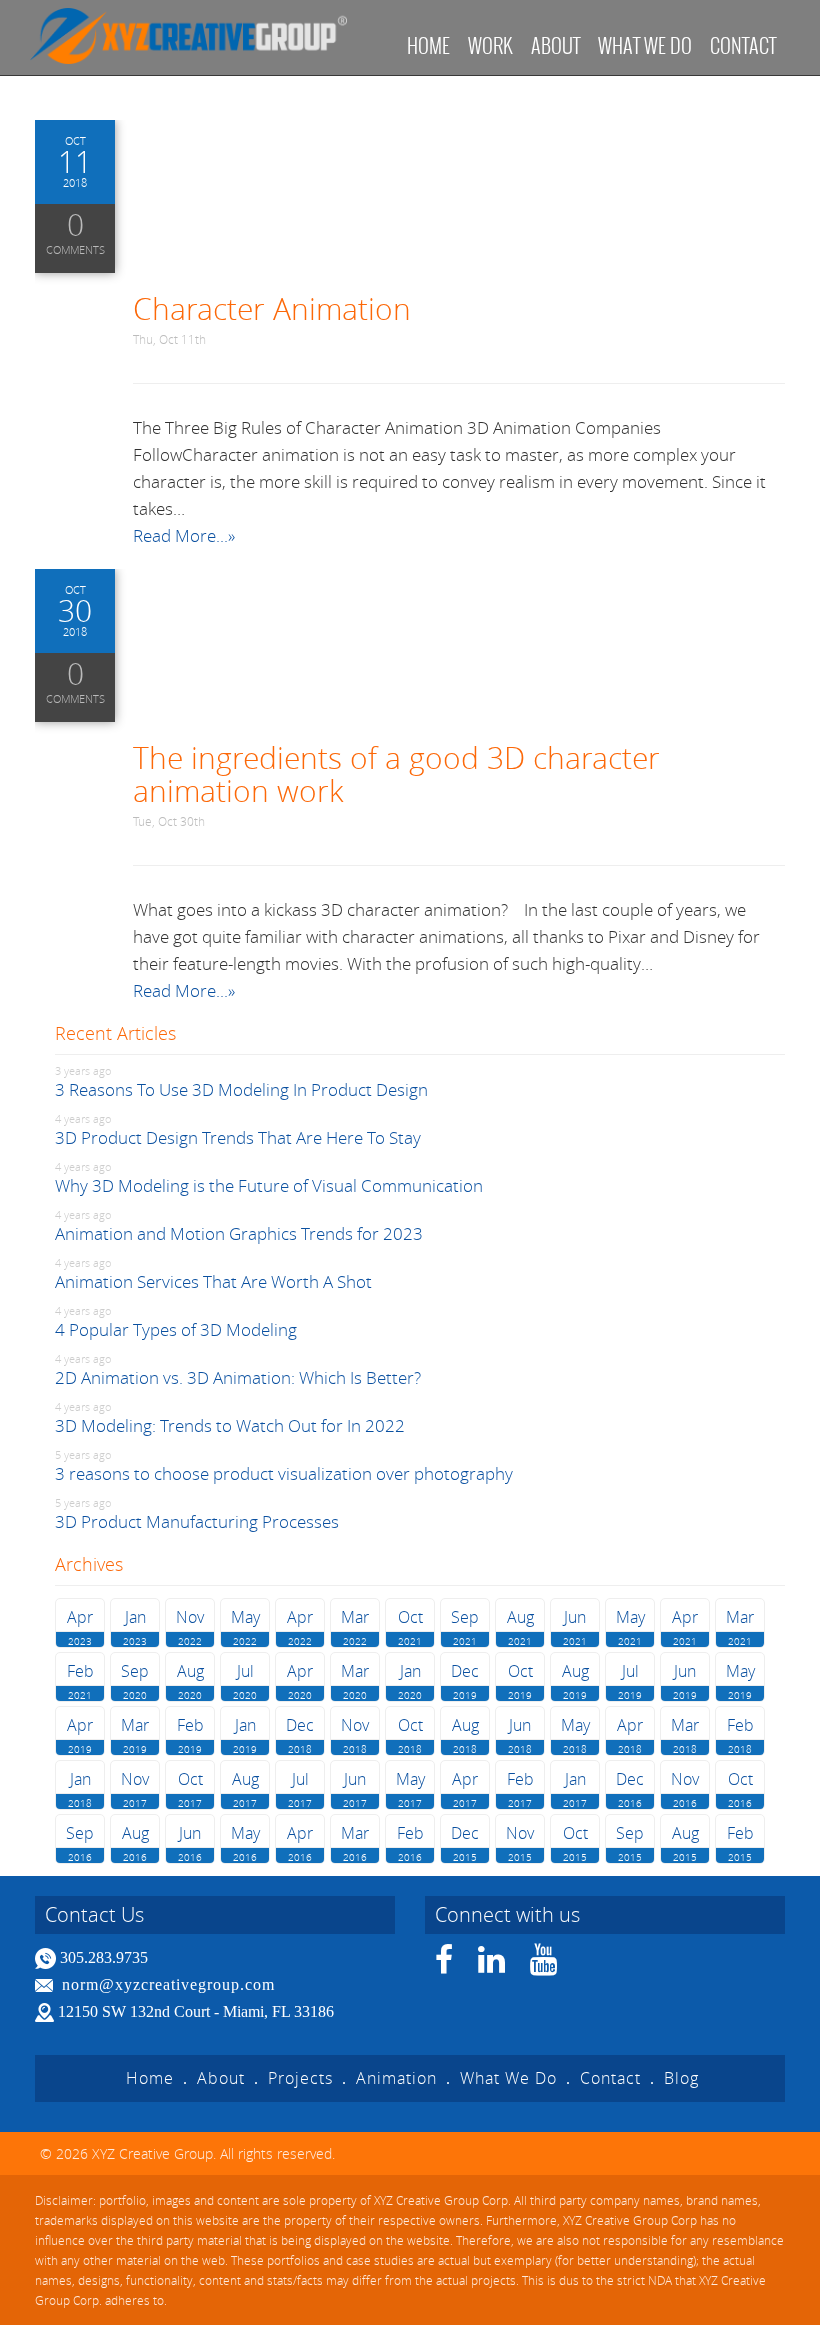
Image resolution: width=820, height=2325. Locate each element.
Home (428, 45)
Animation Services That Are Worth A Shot (213, 1281)
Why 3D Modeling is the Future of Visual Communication (269, 1185)
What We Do (508, 2078)
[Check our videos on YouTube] (544, 1965)
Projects (300, 2078)
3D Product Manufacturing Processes (197, 1521)
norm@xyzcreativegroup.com (168, 1984)
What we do (645, 45)
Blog (681, 2078)
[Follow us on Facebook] (444, 1965)
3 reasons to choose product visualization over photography (284, 1473)
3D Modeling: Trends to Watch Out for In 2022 (230, 1425)
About (555, 45)
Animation (396, 2078)
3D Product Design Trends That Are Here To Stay (238, 1137)
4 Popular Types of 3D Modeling (176, 1329)
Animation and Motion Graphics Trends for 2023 (239, 1233)
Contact (743, 45)
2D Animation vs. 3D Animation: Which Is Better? (238, 1377)
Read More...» (184, 535)
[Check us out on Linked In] (492, 1965)
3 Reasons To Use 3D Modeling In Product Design (241, 1089)
